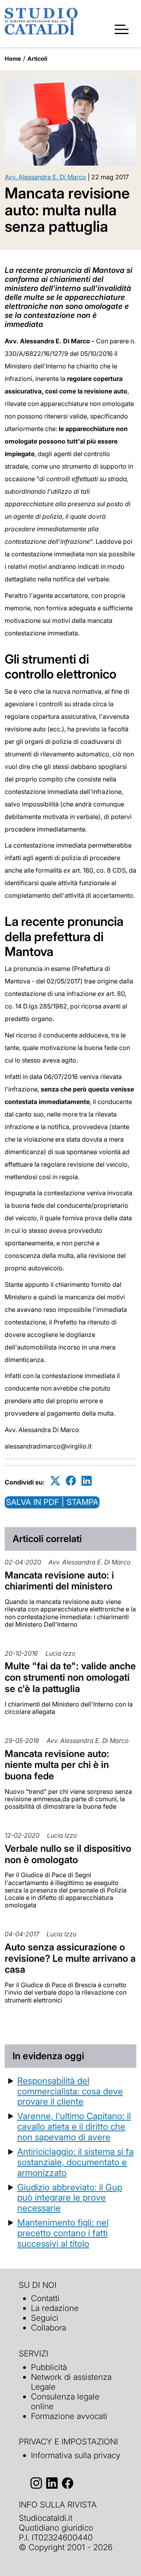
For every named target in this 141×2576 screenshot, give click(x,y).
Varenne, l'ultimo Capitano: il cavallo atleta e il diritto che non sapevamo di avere (74, 2126)
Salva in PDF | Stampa (52, 1502)
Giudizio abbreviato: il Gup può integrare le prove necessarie (70, 2198)
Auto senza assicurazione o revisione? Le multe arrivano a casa (70, 1958)
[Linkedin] (87, 1481)
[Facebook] (71, 1481)
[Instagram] (36, 2483)
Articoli (37, 59)
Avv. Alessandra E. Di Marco (45, 177)
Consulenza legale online (65, 2401)
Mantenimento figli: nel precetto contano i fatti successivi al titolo (63, 2233)
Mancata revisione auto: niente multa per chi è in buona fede (57, 1765)
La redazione (55, 2308)
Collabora (49, 2328)
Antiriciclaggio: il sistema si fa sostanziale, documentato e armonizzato (75, 2162)
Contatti (45, 2298)
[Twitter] (55, 1481)
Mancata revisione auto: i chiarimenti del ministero (59, 1581)
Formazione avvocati (69, 2416)
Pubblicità (49, 2367)
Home (13, 59)
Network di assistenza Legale (71, 2382)
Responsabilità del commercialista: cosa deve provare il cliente (70, 2091)
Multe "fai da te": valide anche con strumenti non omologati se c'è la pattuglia (70, 1677)
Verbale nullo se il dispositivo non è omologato (68, 1854)
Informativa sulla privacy (76, 2455)
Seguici (45, 2318)
